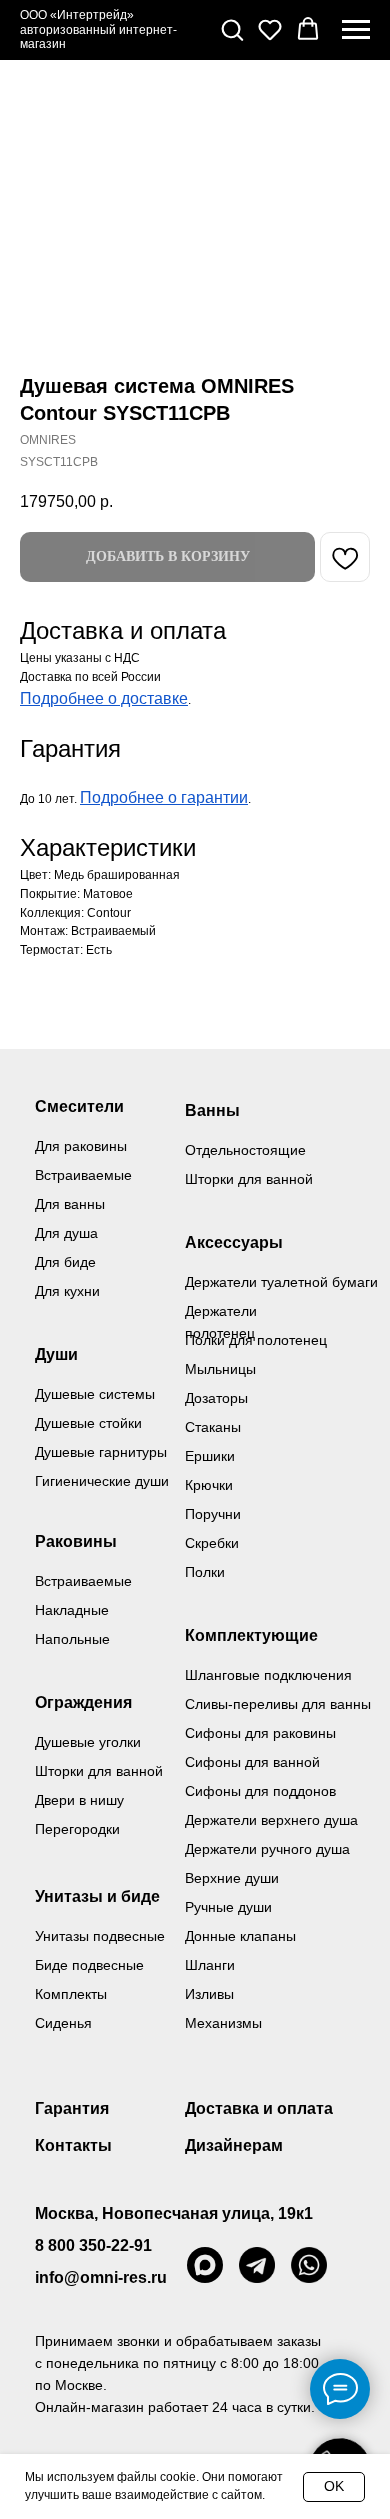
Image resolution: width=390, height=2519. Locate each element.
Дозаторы (216, 1398)
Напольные (72, 1639)
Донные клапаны (240, 1936)
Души (56, 1354)
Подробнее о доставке (104, 698)
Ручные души (228, 1907)
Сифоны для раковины (260, 1733)
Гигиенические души (102, 1481)
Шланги (210, 1965)
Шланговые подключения (268, 1675)
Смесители (79, 1106)
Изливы (209, 1994)
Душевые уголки (88, 1742)
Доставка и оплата (259, 2108)
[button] (232, 29)
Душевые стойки (88, 1423)
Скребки (212, 1543)
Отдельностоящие (245, 1150)
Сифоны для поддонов (260, 1791)
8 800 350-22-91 (93, 2245)
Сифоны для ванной (252, 1762)
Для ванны (70, 1204)
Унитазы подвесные (100, 1936)
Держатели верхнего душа (271, 1820)
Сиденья (63, 2023)
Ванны (212, 1110)
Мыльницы (220, 1369)
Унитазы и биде (97, 1896)
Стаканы (213, 1427)
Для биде (65, 1262)
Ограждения (83, 1702)
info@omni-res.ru (101, 2277)
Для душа (66, 1233)
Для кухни (67, 1291)
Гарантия (72, 2108)
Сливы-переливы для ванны (278, 1704)
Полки (205, 1572)
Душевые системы (95, 1394)
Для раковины (81, 1146)
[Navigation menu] (356, 30)
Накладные (72, 1610)
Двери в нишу (79, 1800)
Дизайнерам (234, 2145)
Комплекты (71, 1994)
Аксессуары (234, 1242)
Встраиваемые (83, 1581)
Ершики (210, 1456)
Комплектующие (251, 1635)
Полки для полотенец (256, 1340)
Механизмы (223, 2023)
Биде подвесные (89, 1965)
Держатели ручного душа (267, 1849)
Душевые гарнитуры (101, 1452)
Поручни (213, 1514)
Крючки (209, 1485)
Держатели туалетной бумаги (281, 1282)
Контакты (73, 2145)
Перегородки (77, 1829)
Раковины (76, 1541)
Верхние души (232, 1878)
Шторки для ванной (249, 1179)
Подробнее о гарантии (164, 797)
